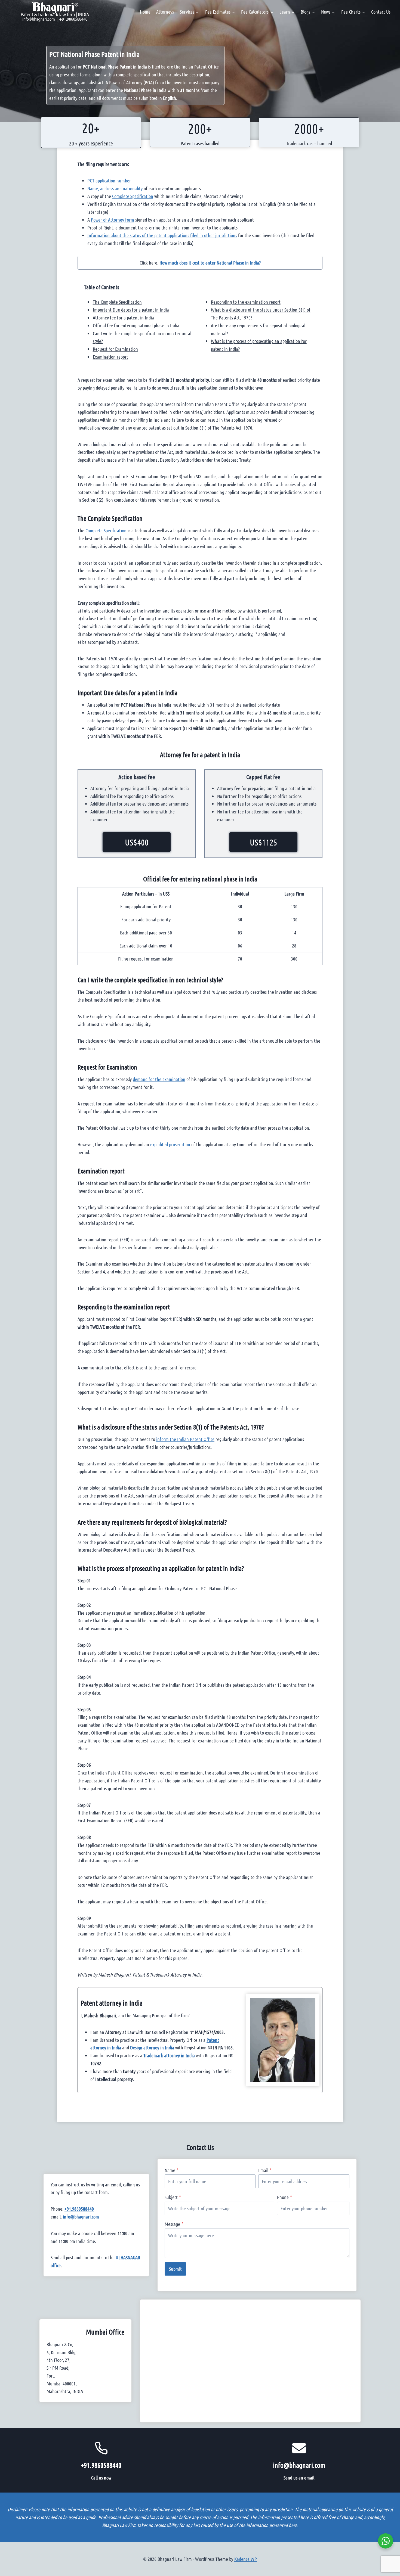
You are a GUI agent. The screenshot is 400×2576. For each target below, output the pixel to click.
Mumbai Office (105, 2332)
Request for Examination (115, 349)
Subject (173, 2197)
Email (265, 2170)
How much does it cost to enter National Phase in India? (210, 263)
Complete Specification (133, 196)
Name (172, 2170)
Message (174, 2224)
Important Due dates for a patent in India (131, 310)
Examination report (110, 357)
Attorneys (165, 12)
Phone (284, 2197)
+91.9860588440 (79, 2209)
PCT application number (109, 181)
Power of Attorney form (113, 220)
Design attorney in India (152, 2047)
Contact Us (381, 12)
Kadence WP (246, 2559)
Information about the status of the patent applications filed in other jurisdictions (162, 235)
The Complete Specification (117, 302)
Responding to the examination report (246, 302)
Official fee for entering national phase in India (136, 325)
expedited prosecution (170, 1144)
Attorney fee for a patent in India (123, 318)
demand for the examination (159, 1079)
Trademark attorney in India (169, 2055)
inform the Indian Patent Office (185, 1439)
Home (145, 12)
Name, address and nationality (115, 188)
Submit (175, 2269)
